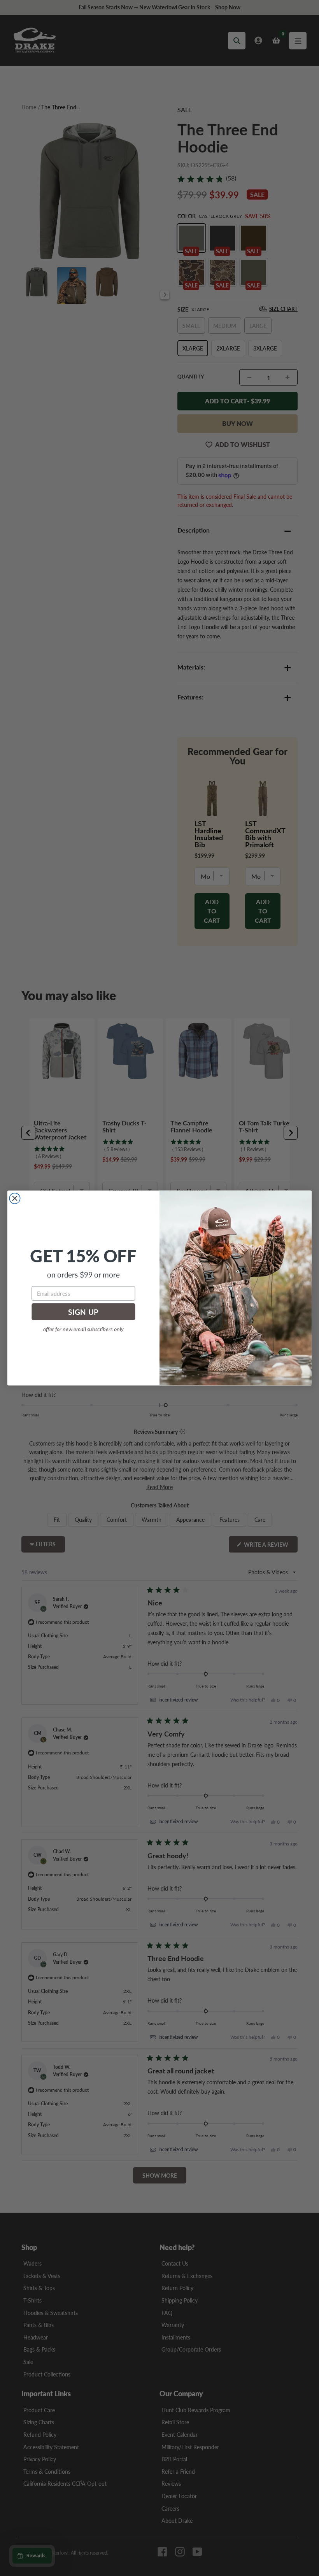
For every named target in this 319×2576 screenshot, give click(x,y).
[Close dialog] (15, 1198)
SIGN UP (83, 1312)
